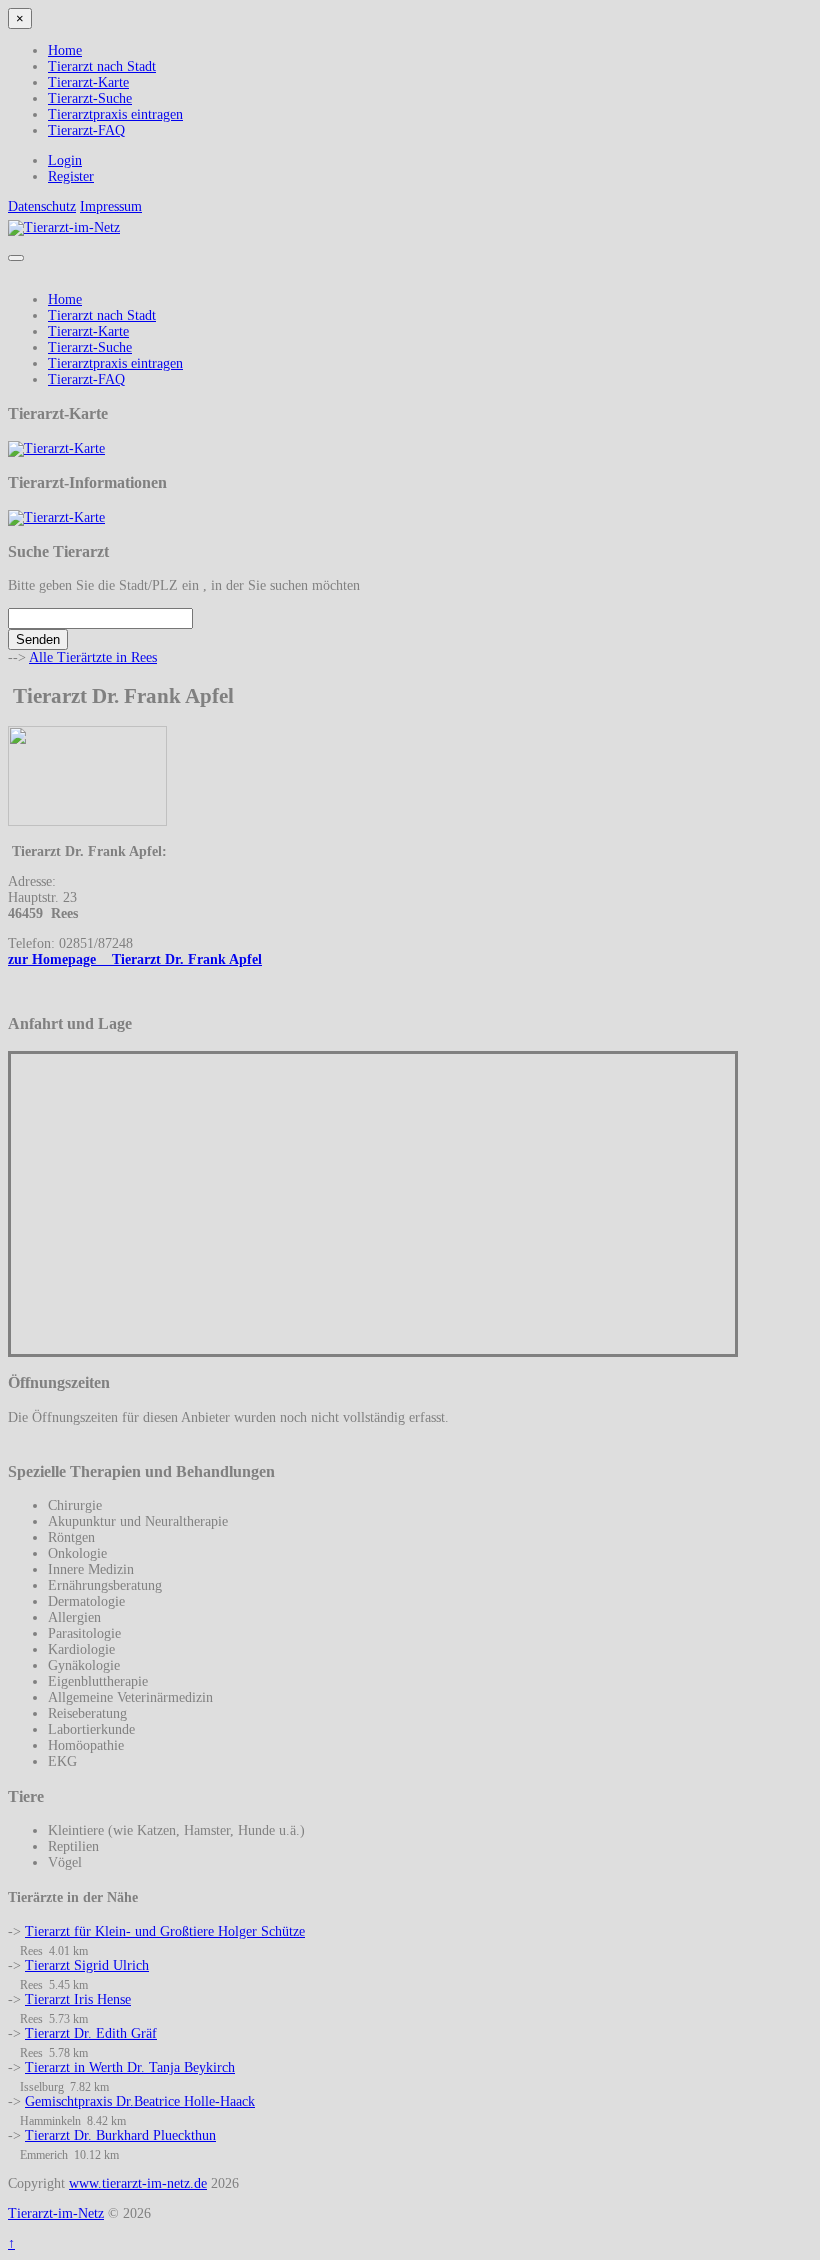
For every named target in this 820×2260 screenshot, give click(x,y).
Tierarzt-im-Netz (56, 2213)
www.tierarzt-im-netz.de (138, 2183)
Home (65, 50)
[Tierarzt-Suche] (56, 448)
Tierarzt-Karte (88, 82)
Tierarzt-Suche (90, 98)
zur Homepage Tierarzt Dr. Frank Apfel (135, 959)
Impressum (111, 206)
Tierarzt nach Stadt (102, 66)
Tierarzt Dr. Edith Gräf (91, 2033)
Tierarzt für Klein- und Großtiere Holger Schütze (165, 1931)
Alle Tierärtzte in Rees (93, 657)
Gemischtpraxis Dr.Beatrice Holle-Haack (140, 2101)
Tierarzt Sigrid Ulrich (87, 1965)
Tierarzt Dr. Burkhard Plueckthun (120, 2135)
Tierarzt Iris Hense (78, 1999)
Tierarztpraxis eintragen (115, 114)
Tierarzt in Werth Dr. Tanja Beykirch (130, 2067)
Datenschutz (42, 206)
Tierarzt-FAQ (86, 130)
